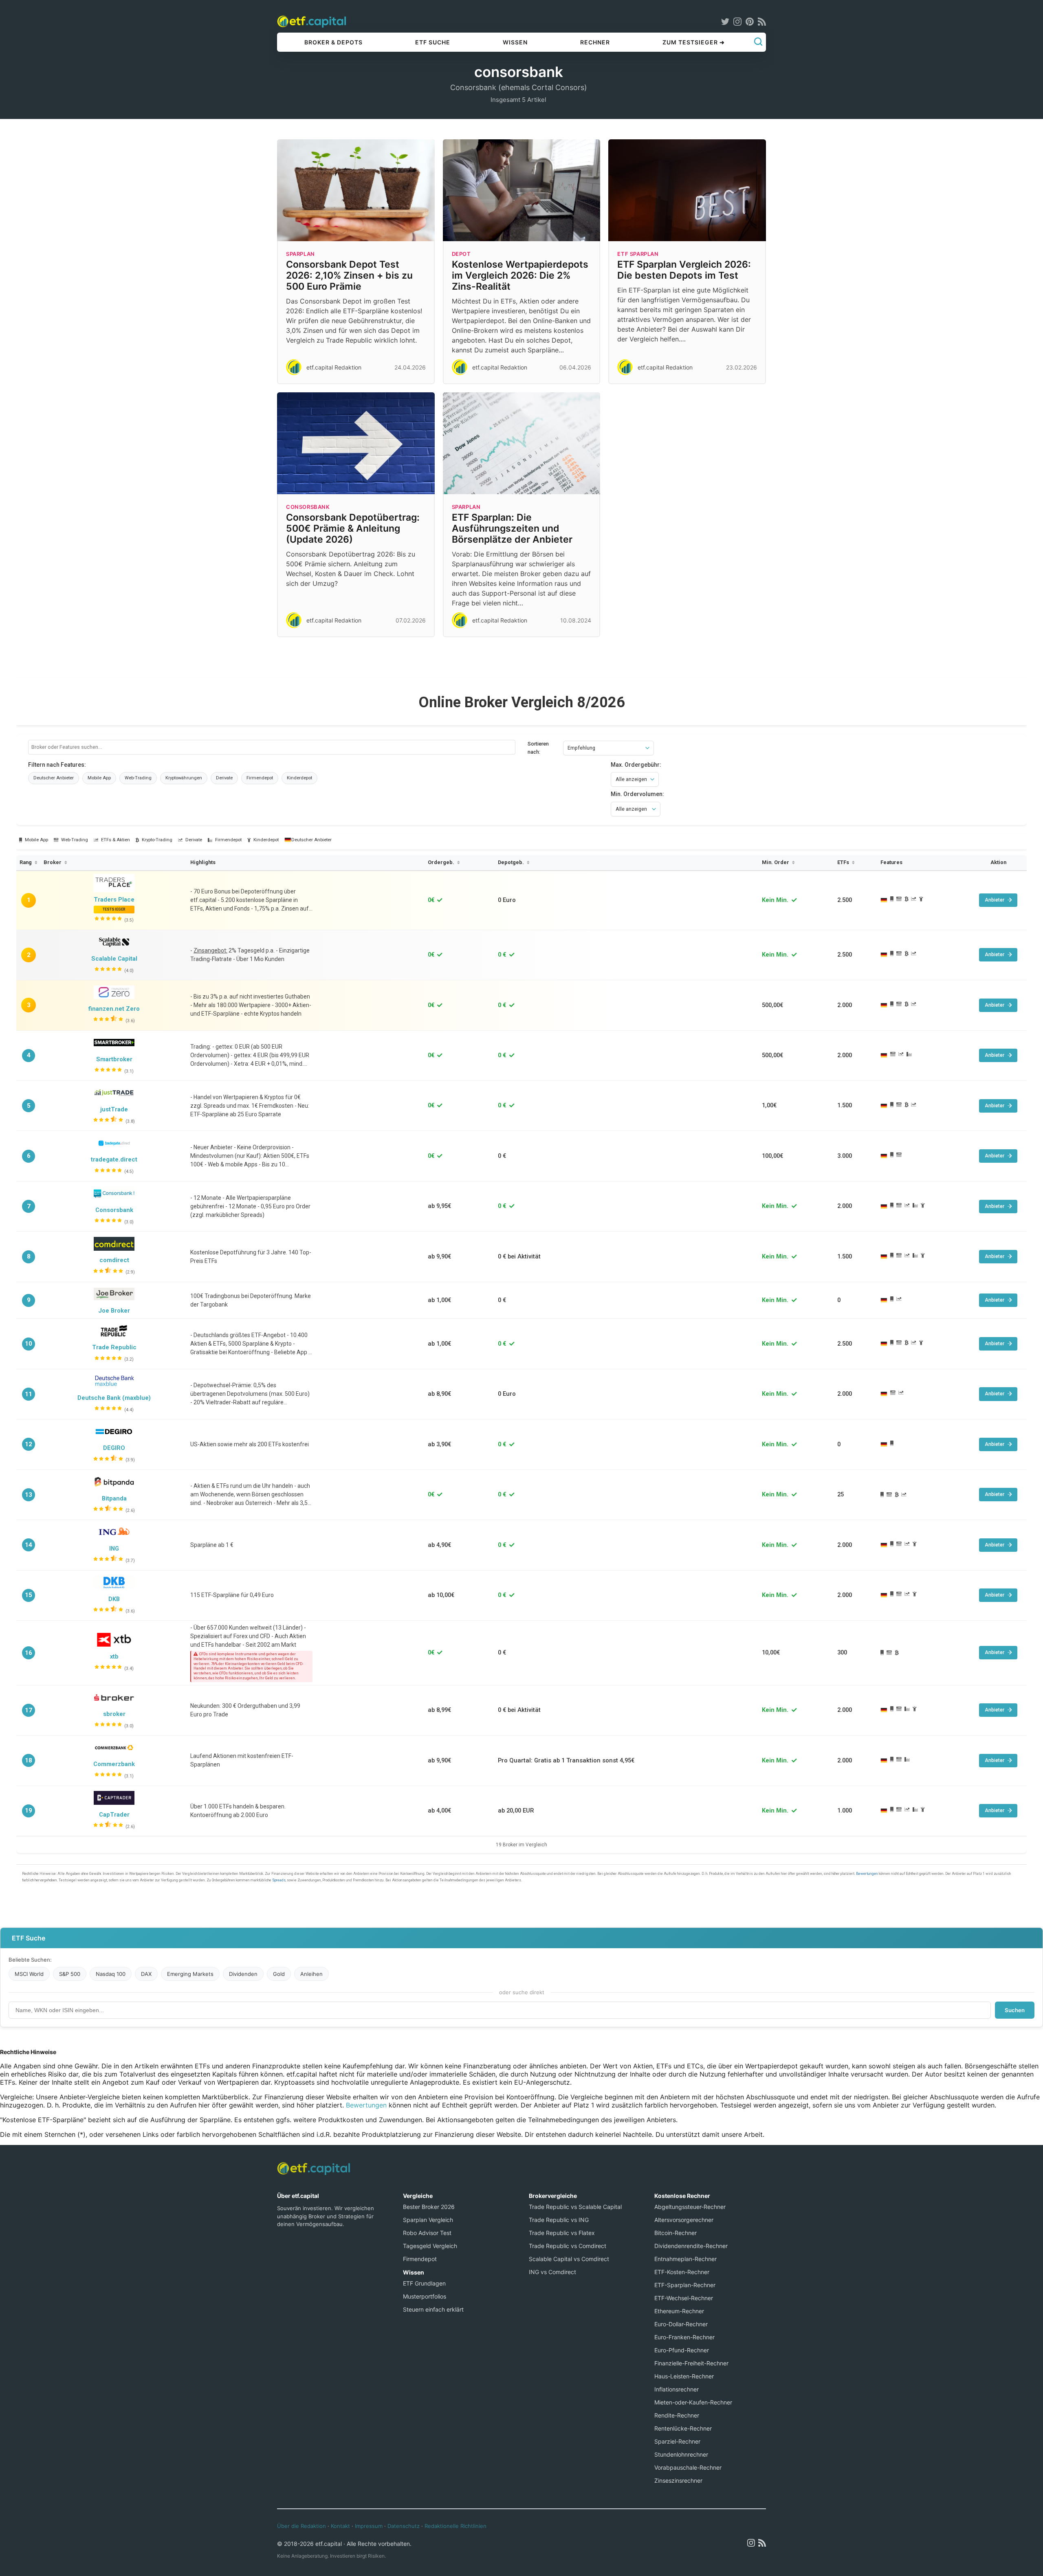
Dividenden (243, 1974)
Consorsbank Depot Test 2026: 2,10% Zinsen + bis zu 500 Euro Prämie (349, 275)
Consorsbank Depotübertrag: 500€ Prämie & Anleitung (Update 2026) (353, 528)
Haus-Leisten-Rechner (684, 2376)
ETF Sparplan (638, 254)
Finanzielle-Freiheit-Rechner (691, 2363)
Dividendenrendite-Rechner (691, 2246)
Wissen (515, 42)
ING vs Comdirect (552, 2272)
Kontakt (340, 2526)
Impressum (369, 2526)
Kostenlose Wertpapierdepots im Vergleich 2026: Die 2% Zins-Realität (520, 275)
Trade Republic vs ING (559, 2220)
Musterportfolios (425, 2296)
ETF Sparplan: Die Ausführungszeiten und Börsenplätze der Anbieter (512, 528)
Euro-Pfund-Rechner (682, 2350)
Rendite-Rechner (677, 2415)
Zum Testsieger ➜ (694, 42)
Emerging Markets (190, 1974)
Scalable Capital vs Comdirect (569, 2259)
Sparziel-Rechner (677, 2441)
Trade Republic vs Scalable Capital (575, 2207)
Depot (461, 254)
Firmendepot (420, 2259)
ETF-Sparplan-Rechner (685, 2285)
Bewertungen (366, 2105)
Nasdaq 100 (111, 1974)
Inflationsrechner (677, 2389)
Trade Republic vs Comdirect (568, 2246)
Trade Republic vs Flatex (562, 2233)
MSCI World (29, 1974)
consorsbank (308, 507)
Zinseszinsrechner (678, 2480)
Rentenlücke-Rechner (683, 2428)
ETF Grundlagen (424, 2283)
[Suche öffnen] (758, 42)
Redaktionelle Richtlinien (455, 2526)
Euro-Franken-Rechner (684, 2337)
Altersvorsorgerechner (684, 2220)
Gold (279, 1974)
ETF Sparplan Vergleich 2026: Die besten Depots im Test (684, 270)
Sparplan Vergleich (428, 2220)
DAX (146, 1974)
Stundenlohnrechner (681, 2454)
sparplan (300, 254)
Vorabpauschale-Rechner (688, 2467)
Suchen (1015, 2010)
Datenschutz (404, 2526)
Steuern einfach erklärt (433, 2309)
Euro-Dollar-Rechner (681, 2324)
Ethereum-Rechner (679, 2311)
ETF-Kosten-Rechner (682, 2272)
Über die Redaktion (301, 2526)
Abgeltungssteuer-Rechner (690, 2207)
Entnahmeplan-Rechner (685, 2259)
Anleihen (311, 1974)
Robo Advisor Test (427, 2233)
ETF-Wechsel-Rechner (684, 2298)
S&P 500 (70, 1974)
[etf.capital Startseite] (312, 21)
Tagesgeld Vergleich (430, 2246)
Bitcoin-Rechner (676, 2233)
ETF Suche (433, 42)
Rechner (595, 42)
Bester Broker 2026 (429, 2207)
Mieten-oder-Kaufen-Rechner (693, 2402)
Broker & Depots (333, 42)
